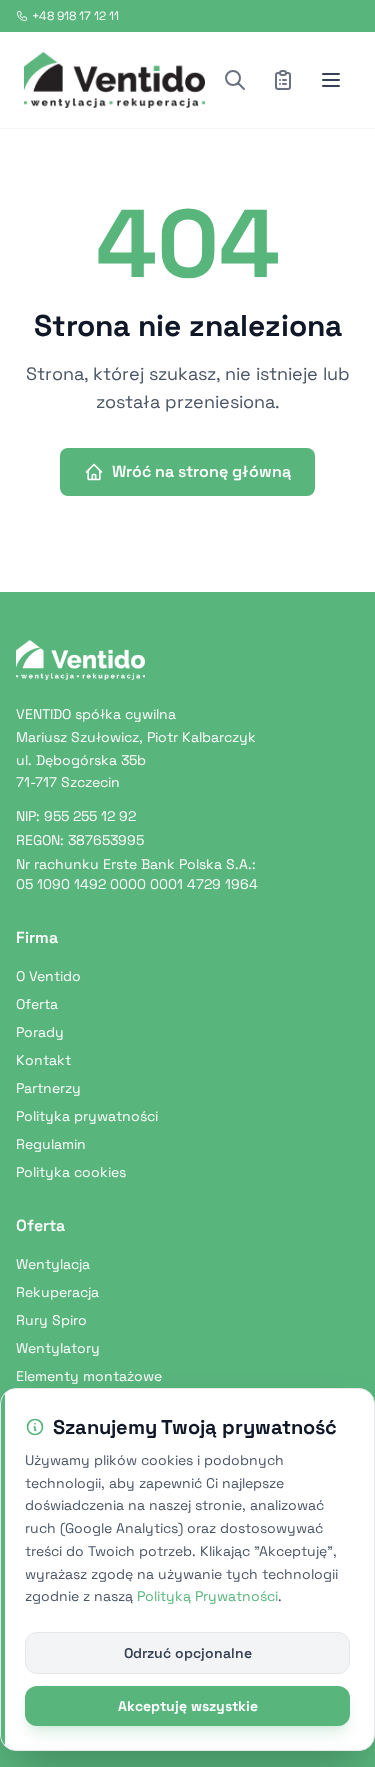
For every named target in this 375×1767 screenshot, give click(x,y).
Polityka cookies (71, 1172)
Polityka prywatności (87, 1116)
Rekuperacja (57, 1292)
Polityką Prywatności (207, 1596)
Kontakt (43, 1060)
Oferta (37, 1004)
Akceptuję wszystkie (188, 1706)
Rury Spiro (51, 1320)
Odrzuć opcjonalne (188, 1653)
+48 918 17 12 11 (75, 16)
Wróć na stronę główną (201, 471)
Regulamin (51, 1144)
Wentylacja (53, 1264)
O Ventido (48, 976)
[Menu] (331, 80)
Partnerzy (48, 1088)
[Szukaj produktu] (235, 80)
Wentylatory (58, 1348)
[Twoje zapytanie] (283, 80)
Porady (40, 1032)
